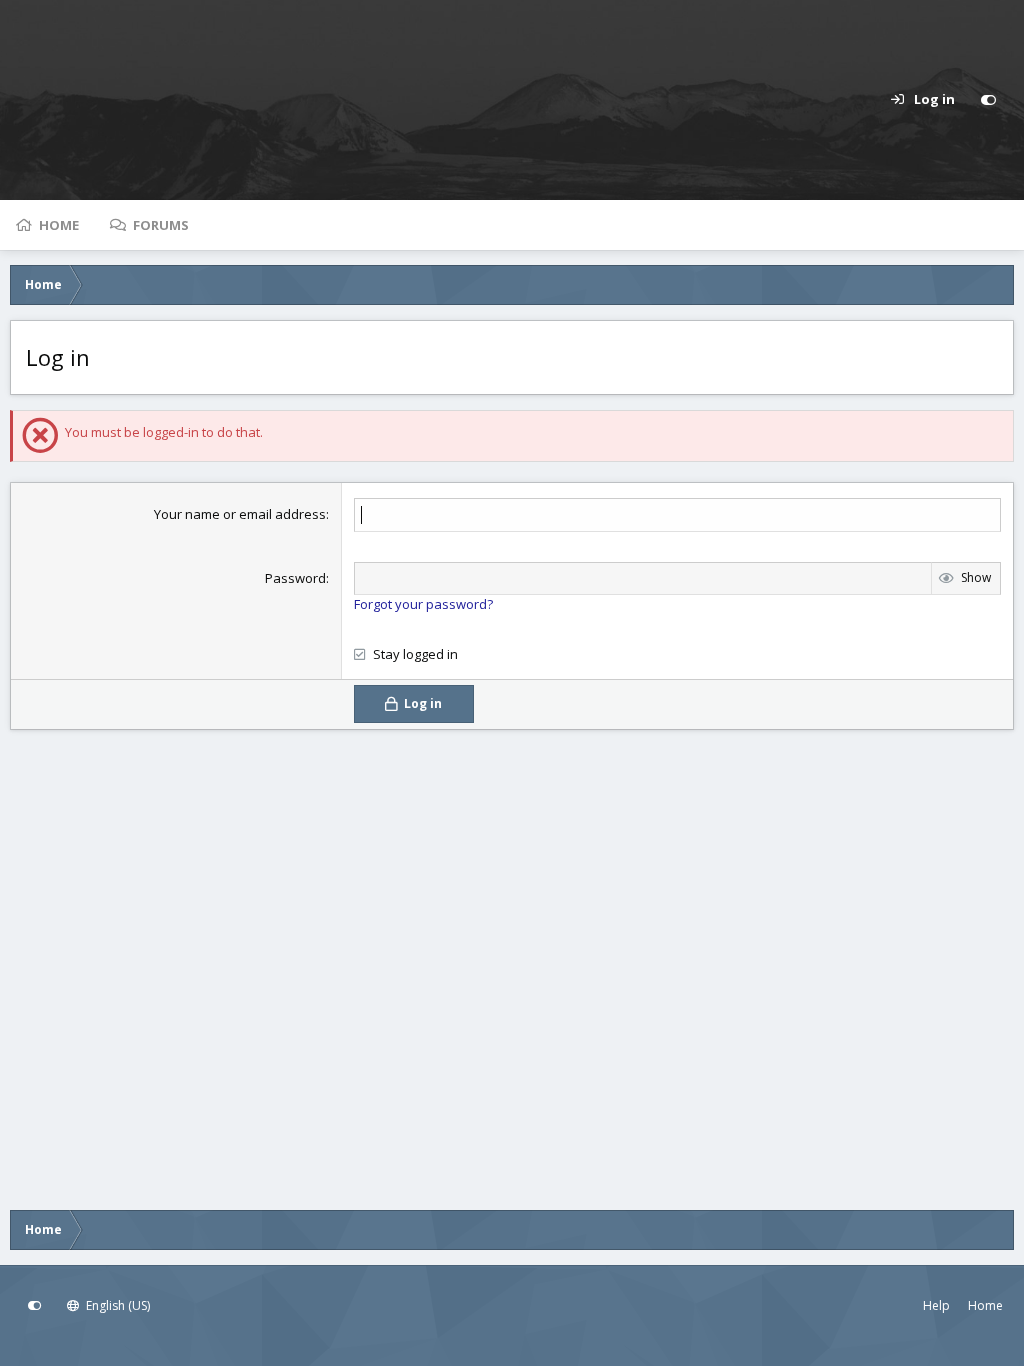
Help (936, 1305)
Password (295, 578)
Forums (161, 225)
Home (59, 225)
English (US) (116, 1305)
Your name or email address (240, 514)
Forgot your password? (423, 604)
